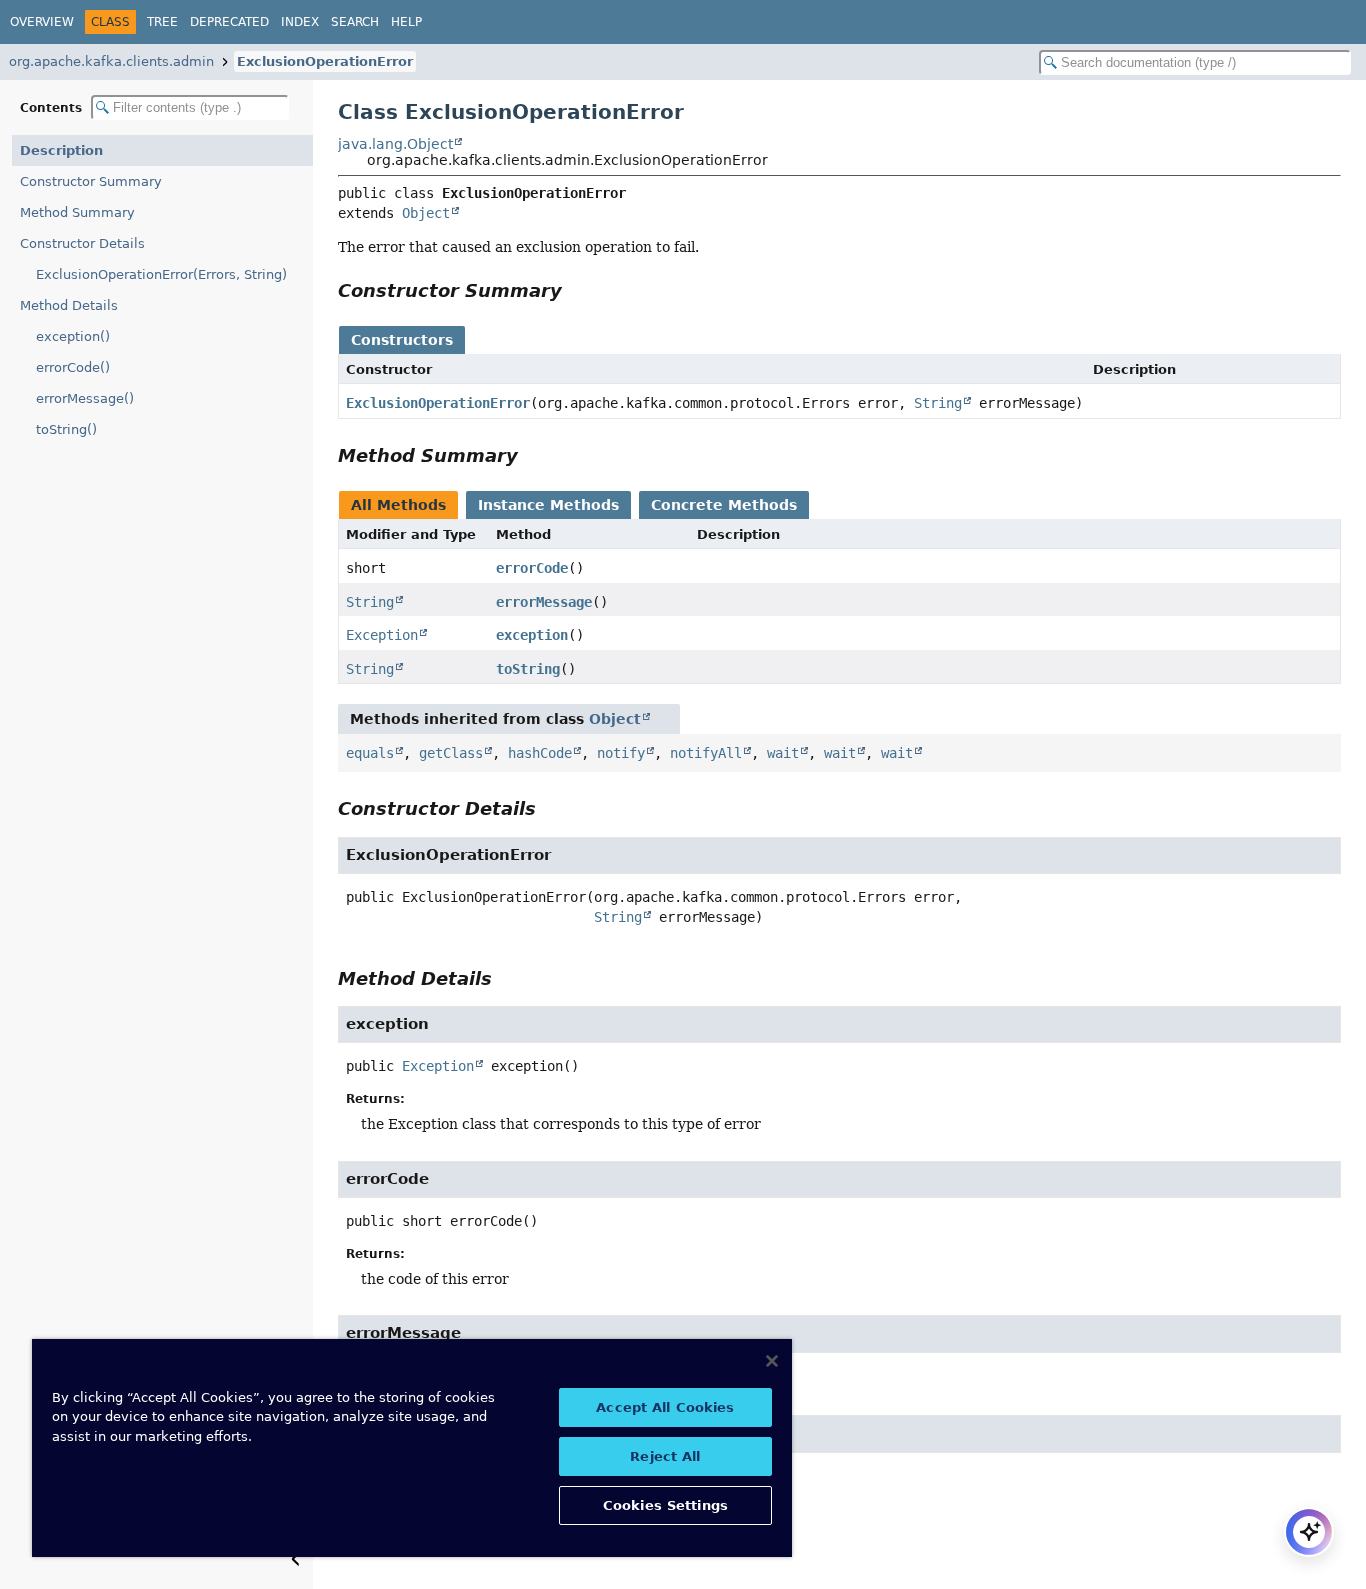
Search (355, 22)
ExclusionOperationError (325, 61)
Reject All (665, 1456)
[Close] (772, 1361)
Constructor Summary (91, 181)
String (938, 403)
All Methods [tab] (398, 505)
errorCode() (73, 367)
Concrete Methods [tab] (724, 505)
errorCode (532, 568)
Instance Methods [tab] (548, 505)
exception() (73, 336)
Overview (42, 22)
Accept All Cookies (665, 1407)
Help (406, 22)
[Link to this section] (576, 290)
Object (426, 213)
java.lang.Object (395, 144)
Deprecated (229, 22)
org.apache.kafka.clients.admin (111, 61)
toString (528, 669)
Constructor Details (82, 243)
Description (61, 150)
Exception (382, 635)
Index (300, 22)
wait (783, 753)
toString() (66, 429)
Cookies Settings (665, 1505)
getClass (451, 753)
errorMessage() (85, 398)
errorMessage (544, 602)
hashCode (540, 753)
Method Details (69, 305)
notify (621, 753)
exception (532, 635)
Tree (162, 22)
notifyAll (706, 753)
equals (370, 753)
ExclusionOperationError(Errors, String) (161, 274)
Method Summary (77, 212)
